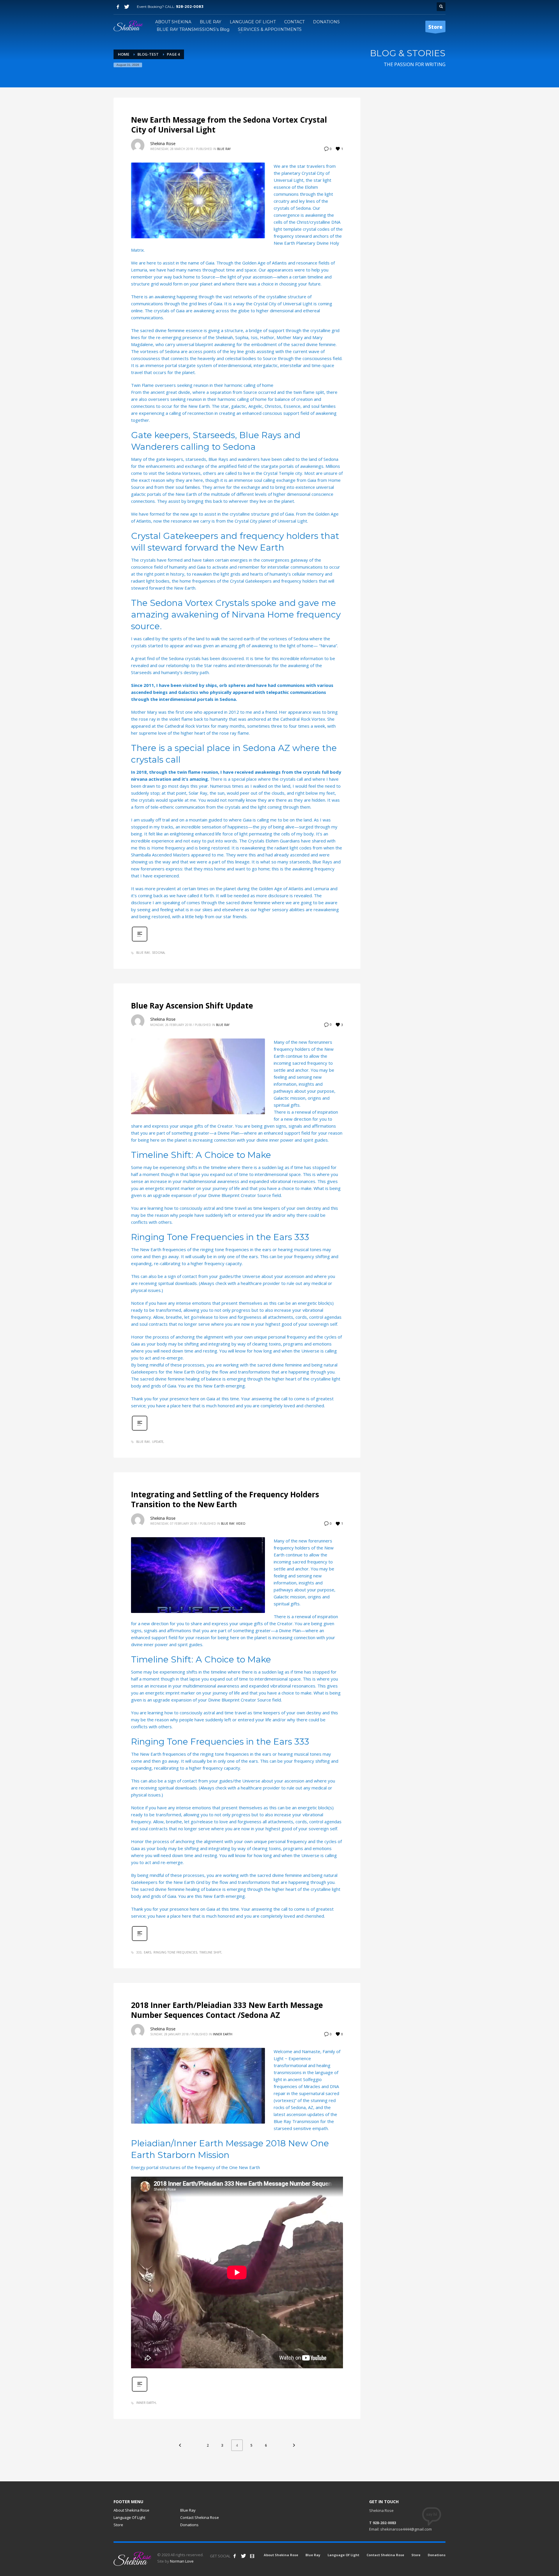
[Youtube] (252, 2556)
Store (118, 2525)
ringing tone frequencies (175, 1952)
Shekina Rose (163, 143)
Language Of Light (129, 2517)
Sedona (158, 953)
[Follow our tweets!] (243, 2556)
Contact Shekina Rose (200, 2517)
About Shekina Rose (131, 2510)
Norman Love (182, 2561)
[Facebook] (118, 7)
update (158, 1442)
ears (147, 1952)
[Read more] (140, 941)
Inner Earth (223, 2034)
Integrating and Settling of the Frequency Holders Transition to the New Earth (225, 1499)
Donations (189, 2525)
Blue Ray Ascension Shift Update (192, 1006)
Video (241, 1524)
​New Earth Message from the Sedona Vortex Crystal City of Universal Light (229, 125)
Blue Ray (224, 149)
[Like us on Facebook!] (235, 2556)
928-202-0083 (190, 7)
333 (139, 1952)
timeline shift (210, 1952)
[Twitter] (127, 7)
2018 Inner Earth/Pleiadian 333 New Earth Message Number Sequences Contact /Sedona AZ (227, 2010)
